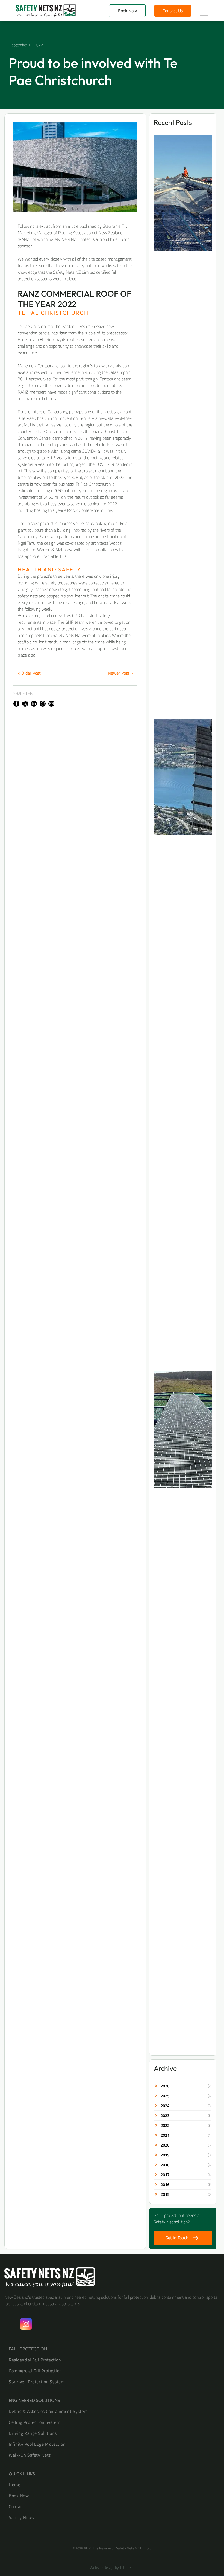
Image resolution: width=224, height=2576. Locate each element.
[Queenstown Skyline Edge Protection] (183, 777)
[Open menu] (204, 13)
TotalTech (127, 2567)
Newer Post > (120, 673)
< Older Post (29, 673)
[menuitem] (112, 2360)
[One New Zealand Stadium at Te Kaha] (183, 193)
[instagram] (26, 2325)
